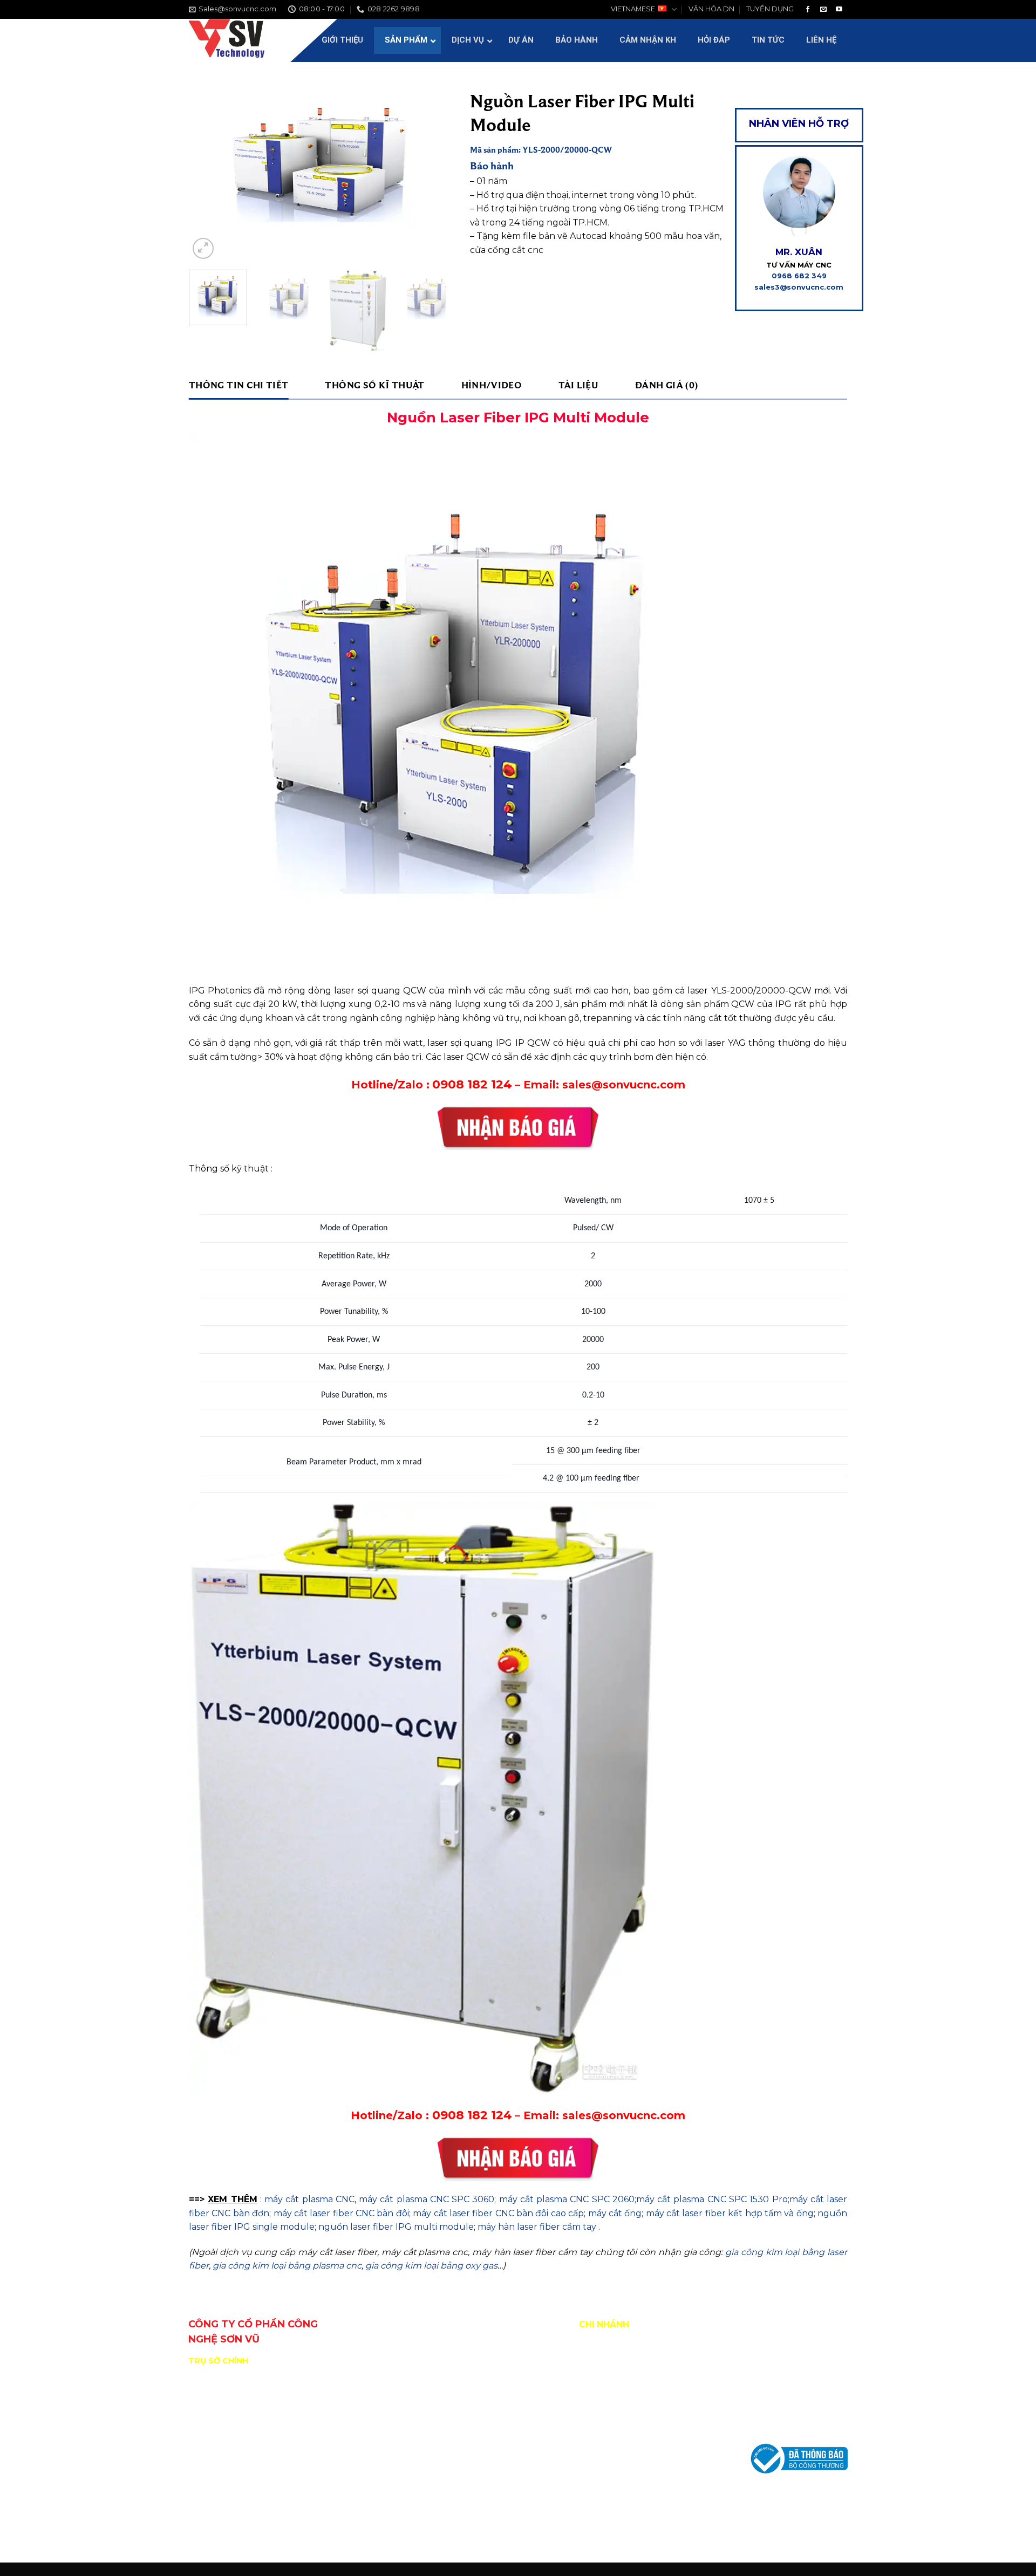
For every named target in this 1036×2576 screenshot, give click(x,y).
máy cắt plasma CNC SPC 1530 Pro (712, 2199)
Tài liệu (578, 385)
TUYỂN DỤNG (770, 9)
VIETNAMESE (633, 9)
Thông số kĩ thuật (374, 385)
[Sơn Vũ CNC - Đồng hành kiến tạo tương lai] (227, 40)
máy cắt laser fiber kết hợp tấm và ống (730, 2213)
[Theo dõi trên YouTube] (839, 10)
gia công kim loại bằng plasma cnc (287, 2266)
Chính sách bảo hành (786, 2396)
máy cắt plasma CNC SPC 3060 (427, 2199)
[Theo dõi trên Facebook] (808, 10)
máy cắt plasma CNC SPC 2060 (567, 2199)
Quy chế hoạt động (783, 2372)
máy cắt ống (615, 2213)
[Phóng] (203, 248)
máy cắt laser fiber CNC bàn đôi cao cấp (498, 2213)
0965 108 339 (311, 2517)
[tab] (238, 385)
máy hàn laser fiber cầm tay (537, 2227)
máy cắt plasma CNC (308, 2199)
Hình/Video (492, 385)
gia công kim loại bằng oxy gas (431, 2266)
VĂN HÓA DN (711, 9)
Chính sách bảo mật (784, 2421)
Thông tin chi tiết (238, 385)
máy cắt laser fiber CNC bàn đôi (341, 2213)
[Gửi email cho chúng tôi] (823, 10)
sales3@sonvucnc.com (799, 287)
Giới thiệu (764, 2348)
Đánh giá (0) (666, 385)
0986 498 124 (256, 2517)
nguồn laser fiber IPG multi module (396, 2227)
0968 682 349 (799, 276)
